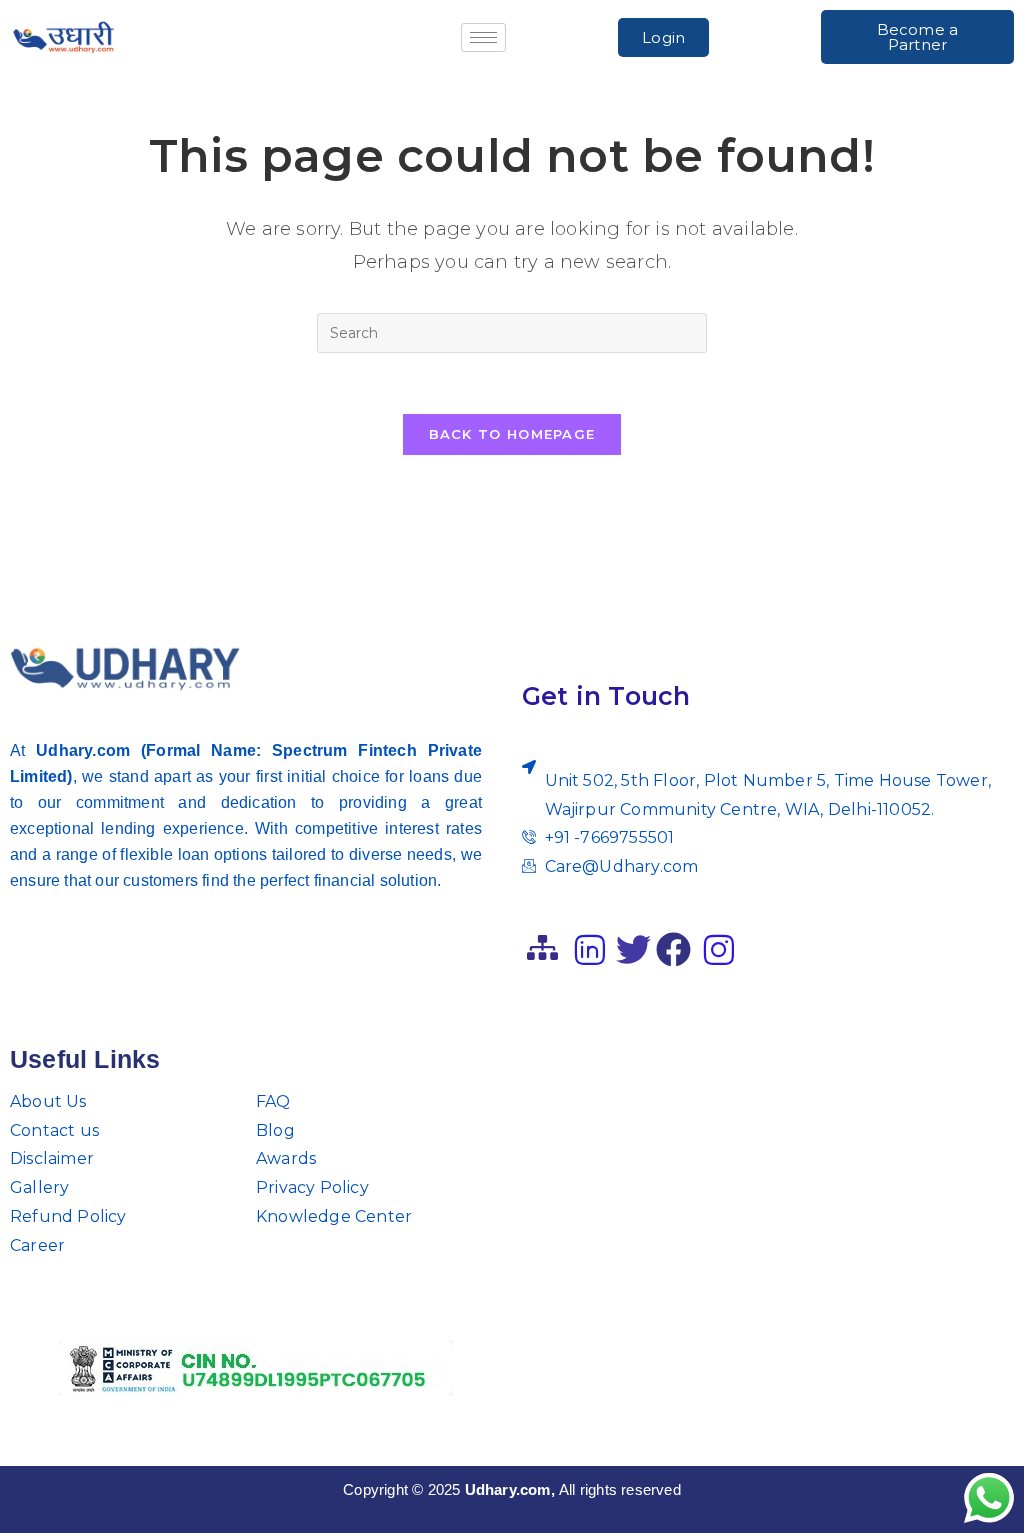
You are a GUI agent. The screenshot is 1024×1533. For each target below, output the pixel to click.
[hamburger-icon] (483, 37)
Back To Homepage (512, 434)
